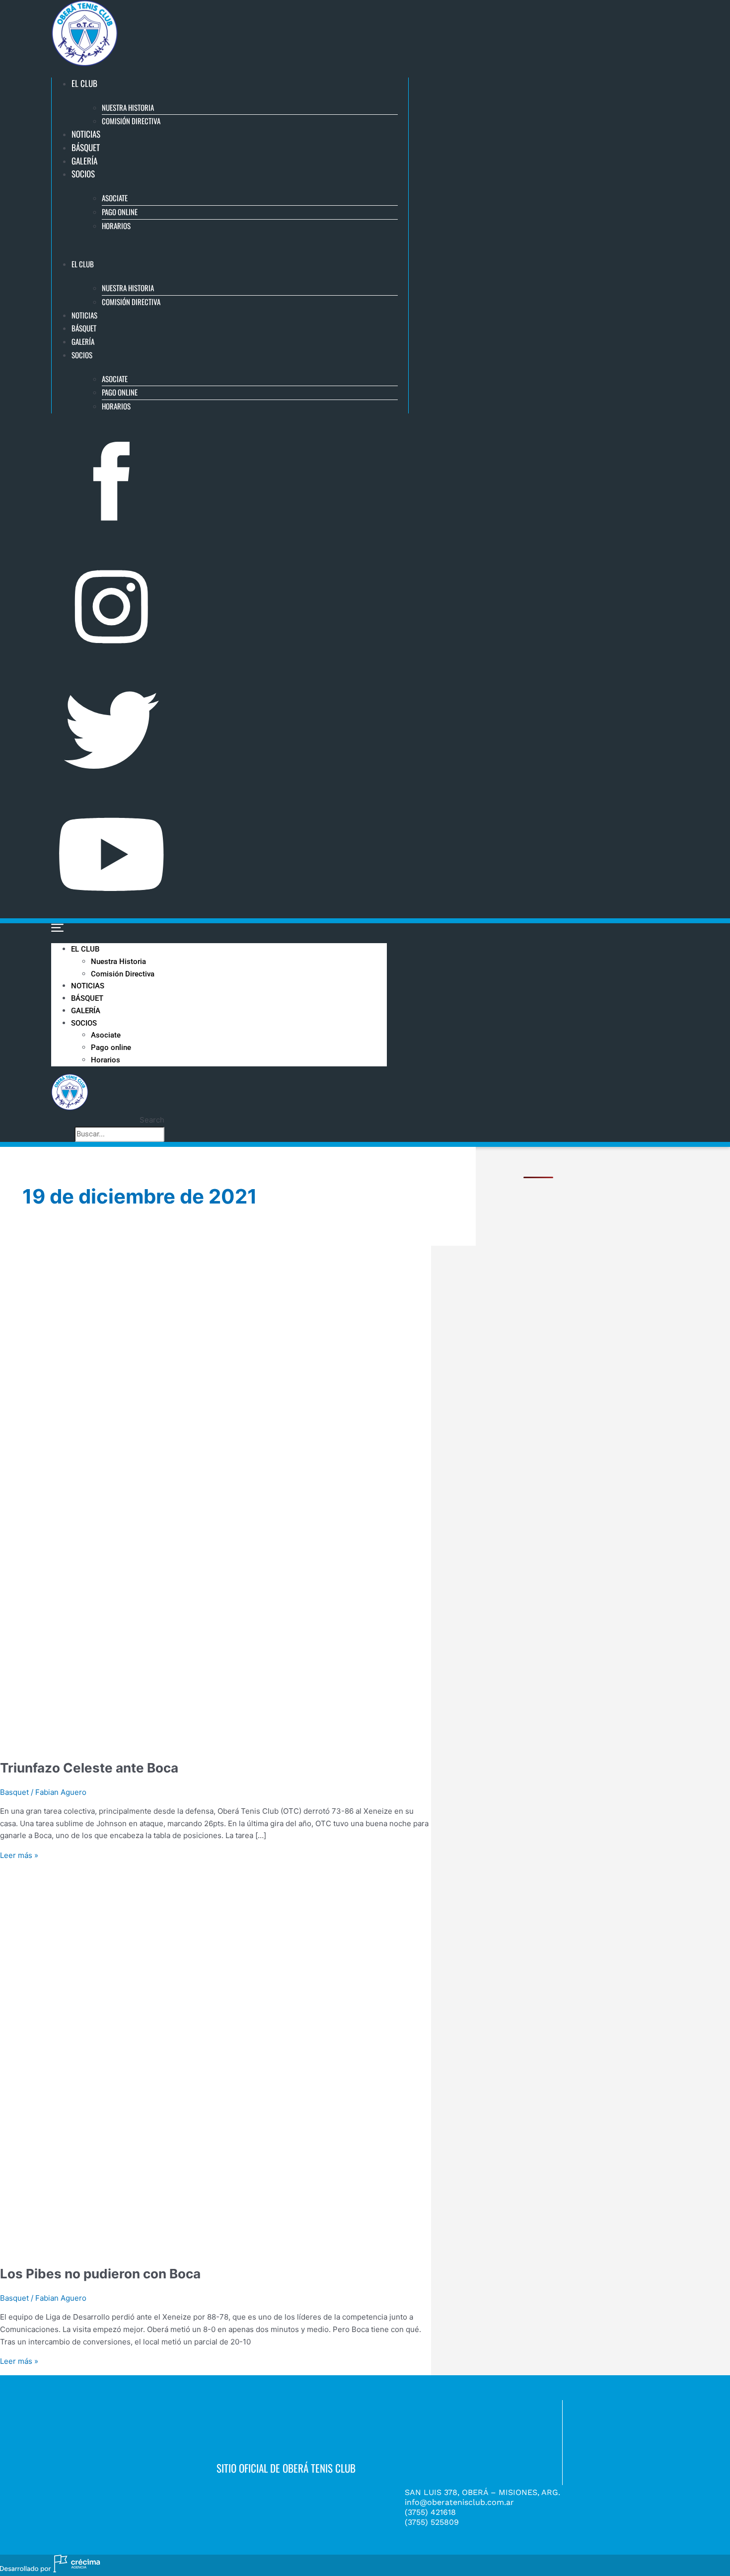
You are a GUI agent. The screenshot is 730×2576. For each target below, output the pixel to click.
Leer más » (19, 1855)
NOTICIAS (86, 134)
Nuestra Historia (128, 107)
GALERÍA (84, 161)
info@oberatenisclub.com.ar (459, 2502)
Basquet (14, 2298)
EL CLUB (84, 83)
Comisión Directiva (131, 121)
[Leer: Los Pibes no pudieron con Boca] (254, 2248)
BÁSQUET (86, 147)
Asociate (115, 198)
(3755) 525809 (432, 2522)
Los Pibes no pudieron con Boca (100, 2274)
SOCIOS (83, 174)
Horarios (116, 226)
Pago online (120, 212)
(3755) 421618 (430, 2512)
